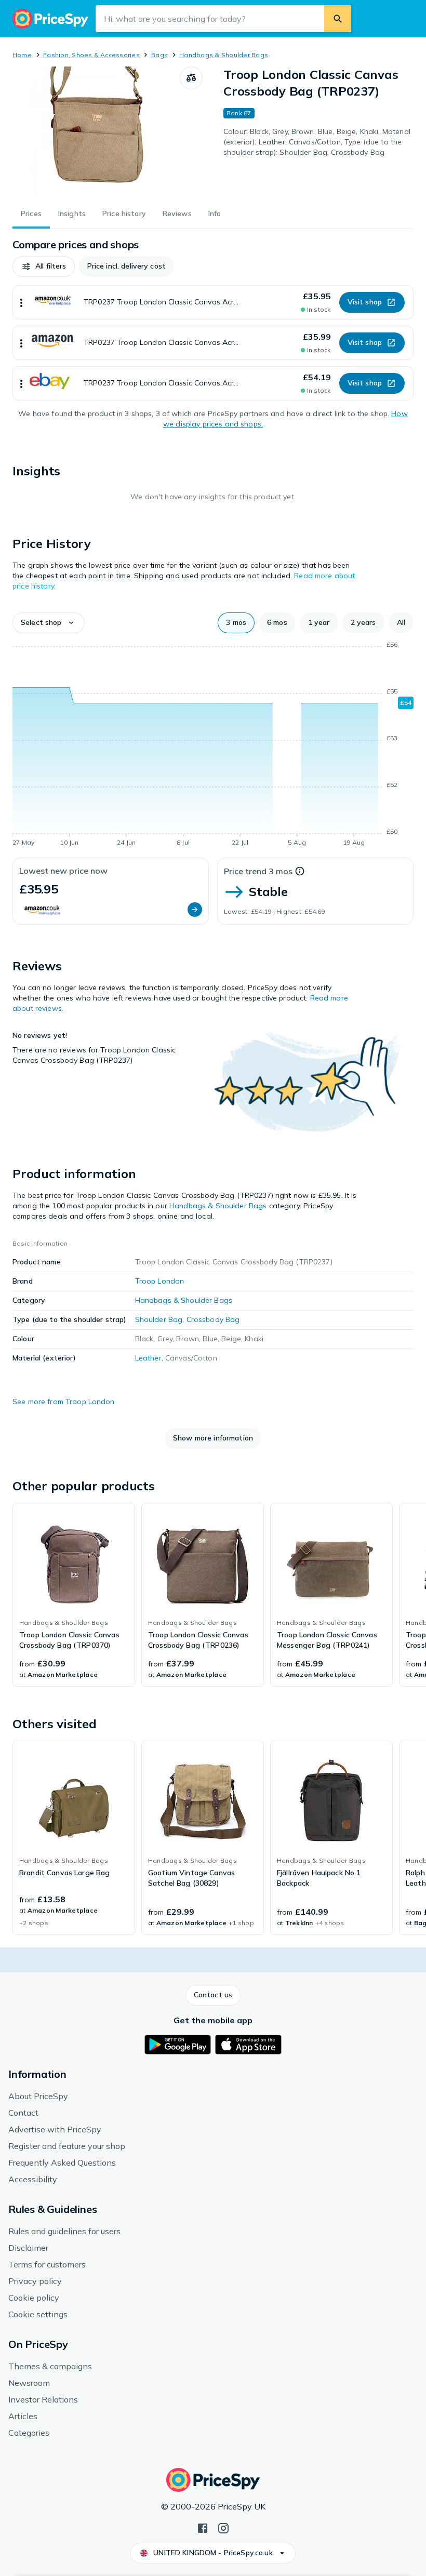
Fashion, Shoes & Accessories (91, 55)
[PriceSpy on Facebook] (203, 2527)
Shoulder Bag (159, 1319)
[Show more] (21, 302)
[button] (44, 266)
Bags (159, 55)
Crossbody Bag (213, 1319)
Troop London (160, 1281)
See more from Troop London (64, 1402)
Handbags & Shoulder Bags (224, 55)
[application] (213, 745)
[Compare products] (191, 78)
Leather (148, 1358)
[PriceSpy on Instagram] (223, 2527)
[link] (74, 1595)
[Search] (338, 19)
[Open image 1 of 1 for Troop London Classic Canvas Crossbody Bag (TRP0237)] (96, 131)
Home (22, 55)
